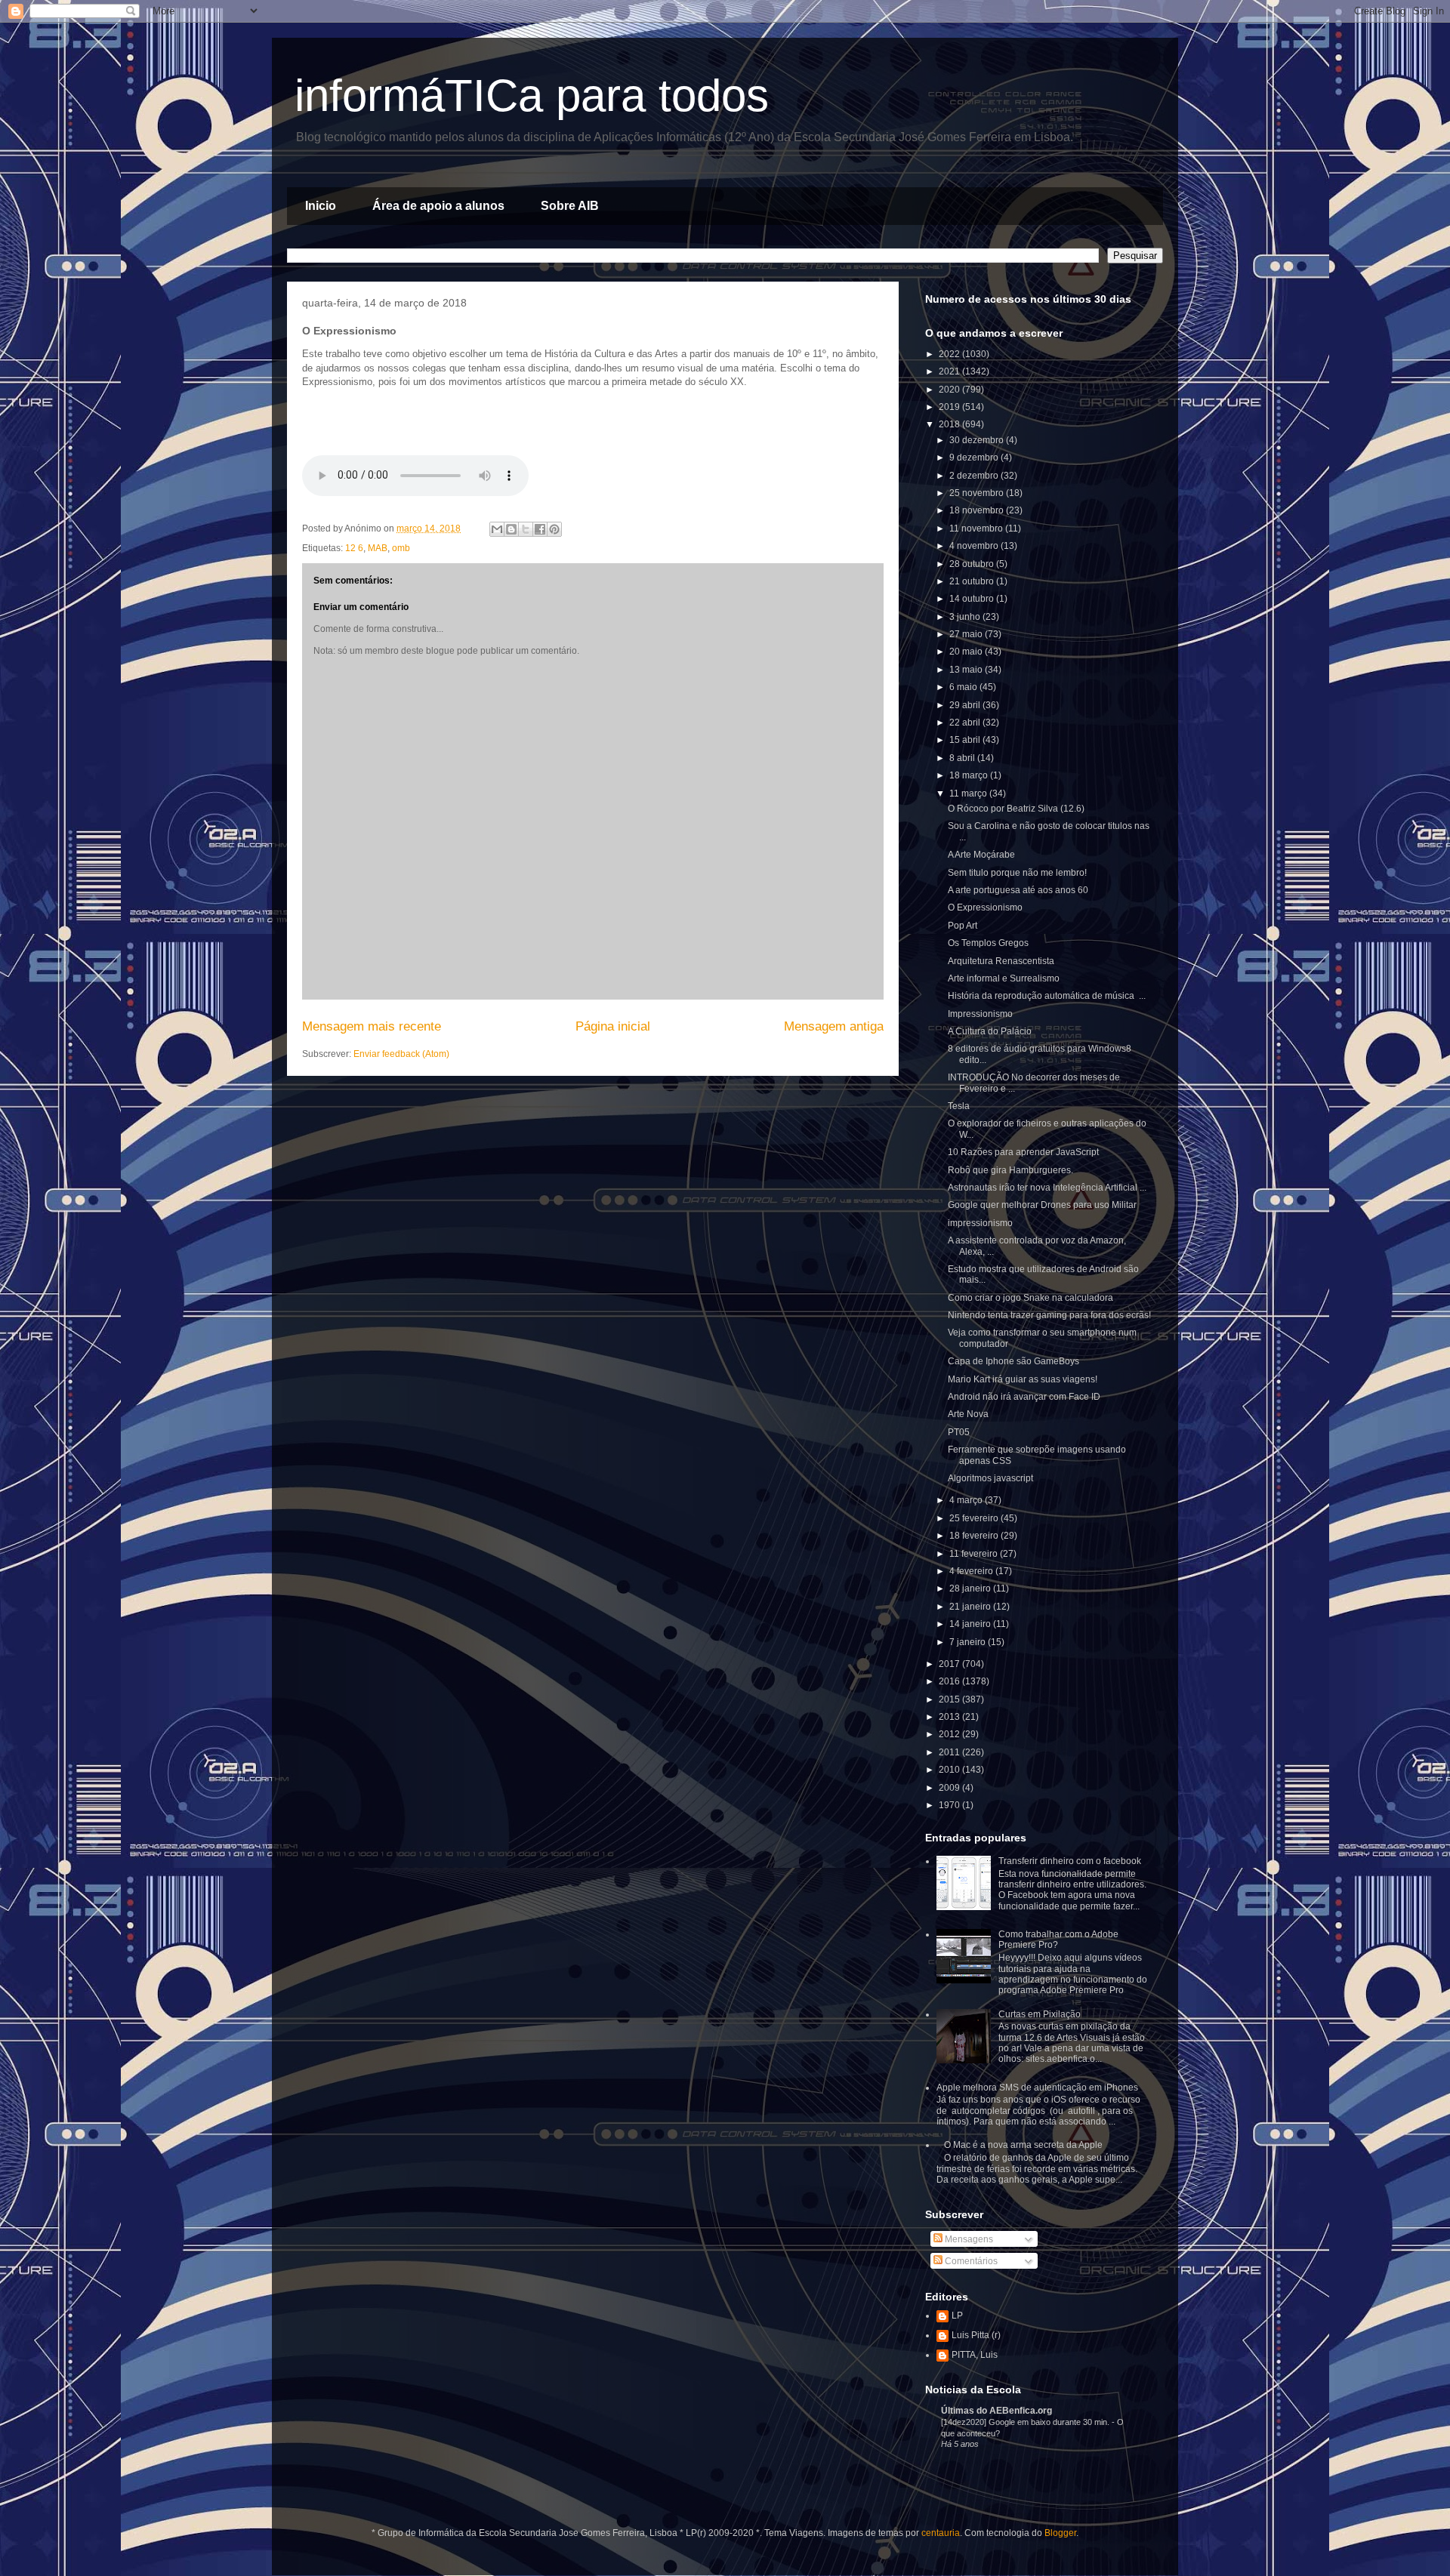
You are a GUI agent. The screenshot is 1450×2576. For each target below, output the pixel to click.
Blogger (1060, 2533)
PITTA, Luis (975, 2355)
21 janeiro (971, 1607)
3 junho (966, 617)
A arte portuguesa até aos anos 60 (1018, 890)
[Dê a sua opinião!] (511, 529)
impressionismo (980, 1223)
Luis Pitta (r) (976, 2335)
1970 (950, 1805)
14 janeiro (971, 1624)
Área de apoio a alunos (438, 206)
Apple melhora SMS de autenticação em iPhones (1037, 2088)
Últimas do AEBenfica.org (996, 2411)
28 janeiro (971, 1588)
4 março (967, 1500)
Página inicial (613, 1026)
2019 (950, 407)
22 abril (966, 723)
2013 (950, 1717)
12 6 (354, 548)
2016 (950, 1681)
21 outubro (973, 581)
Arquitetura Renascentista (1001, 961)
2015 (950, 1699)
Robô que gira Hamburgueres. (1010, 1170)
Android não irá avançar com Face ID (1024, 1397)
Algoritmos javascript (990, 1478)
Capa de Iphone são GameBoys (1013, 1361)
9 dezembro (975, 458)
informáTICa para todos (532, 96)
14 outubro (973, 599)
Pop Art (963, 926)
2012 (950, 1734)
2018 (950, 424)
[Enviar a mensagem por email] (497, 529)
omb (401, 548)
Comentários (970, 2261)
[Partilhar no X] (526, 529)
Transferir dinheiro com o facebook (1070, 1861)
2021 (950, 371)
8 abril (963, 758)
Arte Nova (968, 1414)
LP (957, 2316)
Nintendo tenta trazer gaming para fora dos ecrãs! (1049, 1315)
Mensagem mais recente (372, 1026)
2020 (950, 390)
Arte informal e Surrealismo (1004, 978)
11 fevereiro (975, 1554)
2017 (950, 1664)
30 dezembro (978, 440)
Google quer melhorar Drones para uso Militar (1042, 1205)
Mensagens (968, 2239)
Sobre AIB (570, 206)
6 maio (964, 687)
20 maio (967, 652)
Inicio (321, 206)
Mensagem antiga (834, 1026)
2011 (950, 1752)
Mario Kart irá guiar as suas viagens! (1023, 1379)
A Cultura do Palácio (990, 1031)
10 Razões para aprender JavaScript (1023, 1152)
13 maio (967, 670)
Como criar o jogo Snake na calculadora (1030, 1298)
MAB (378, 548)
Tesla (959, 1106)
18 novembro (978, 510)
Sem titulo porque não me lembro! (1017, 873)
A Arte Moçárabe (981, 855)
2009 (950, 1788)
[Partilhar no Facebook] (540, 529)
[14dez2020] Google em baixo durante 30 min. (1026, 2422)
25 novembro (978, 493)
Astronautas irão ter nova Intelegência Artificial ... (1047, 1188)
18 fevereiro (975, 1536)
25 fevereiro (975, 1518)
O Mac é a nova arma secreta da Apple (1023, 2145)
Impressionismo (980, 1014)
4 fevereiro (972, 1571)
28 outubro (973, 564)
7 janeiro (969, 1642)
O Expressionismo (985, 907)
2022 (950, 354)
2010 (950, 1770)
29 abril (966, 705)
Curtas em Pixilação (1040, 2014)
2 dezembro (975, 476)
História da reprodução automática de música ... (1047, 996)
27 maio (967, 634)
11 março (969, 793)
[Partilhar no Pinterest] (554, 529)
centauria (941, 2533)
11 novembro (977, 528)
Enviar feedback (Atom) (401, 1054)
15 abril (966, 740)
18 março (970, 775)
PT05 (959, 1432)
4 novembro (975, 546)
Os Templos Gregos (988, 943)
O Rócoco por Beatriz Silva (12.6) (1016, 809)
